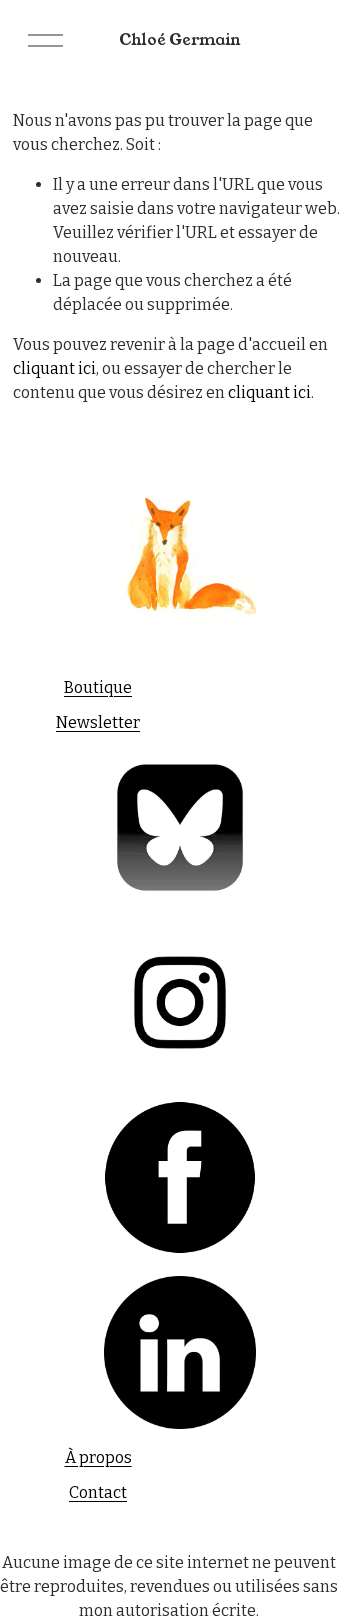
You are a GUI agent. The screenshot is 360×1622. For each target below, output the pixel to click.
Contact (98, 1492)
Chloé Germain (180, 39)
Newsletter (98, 722)
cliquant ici (54, 368)
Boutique (98, 687)
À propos (98, 1457)
